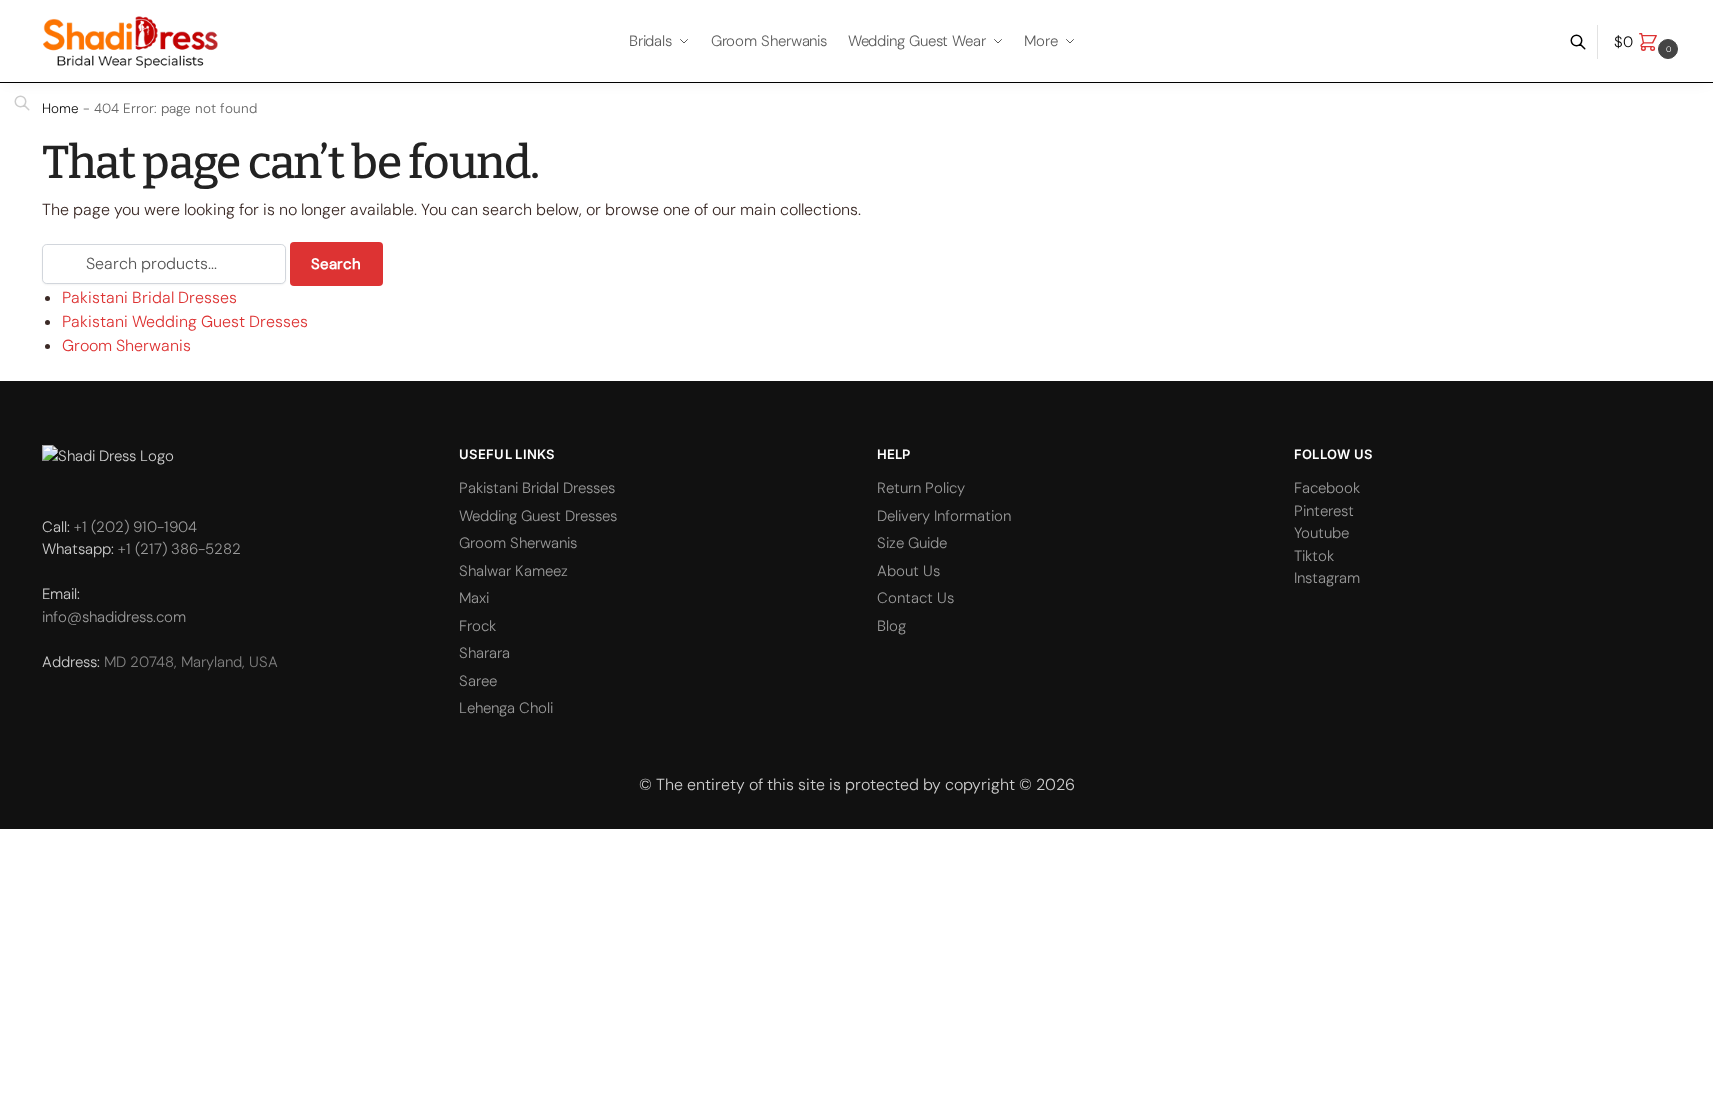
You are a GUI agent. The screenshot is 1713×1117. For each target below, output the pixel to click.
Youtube (1321, 533)
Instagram (1327, 578)
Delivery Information (944, 516)
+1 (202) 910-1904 (135, 527)
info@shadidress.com (114, 617)
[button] (1648, 42)
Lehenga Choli (506, 708)
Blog (891, 626)
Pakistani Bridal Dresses (149, 297)
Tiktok (1314, 556)
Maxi (474, 598)
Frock (477, 626)
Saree (478, 681)
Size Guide (912, 543)
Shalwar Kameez (513, 571)
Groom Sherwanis (126, 345)
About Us (908, 571)
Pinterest (1324, 511)
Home (60, 108)
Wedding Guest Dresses (538, 516)
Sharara (484, 653)
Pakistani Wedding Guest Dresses (185, 321)
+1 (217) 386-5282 (179, 549)
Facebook (1327, 488)
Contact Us (915, 598)
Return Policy (921, 488)
